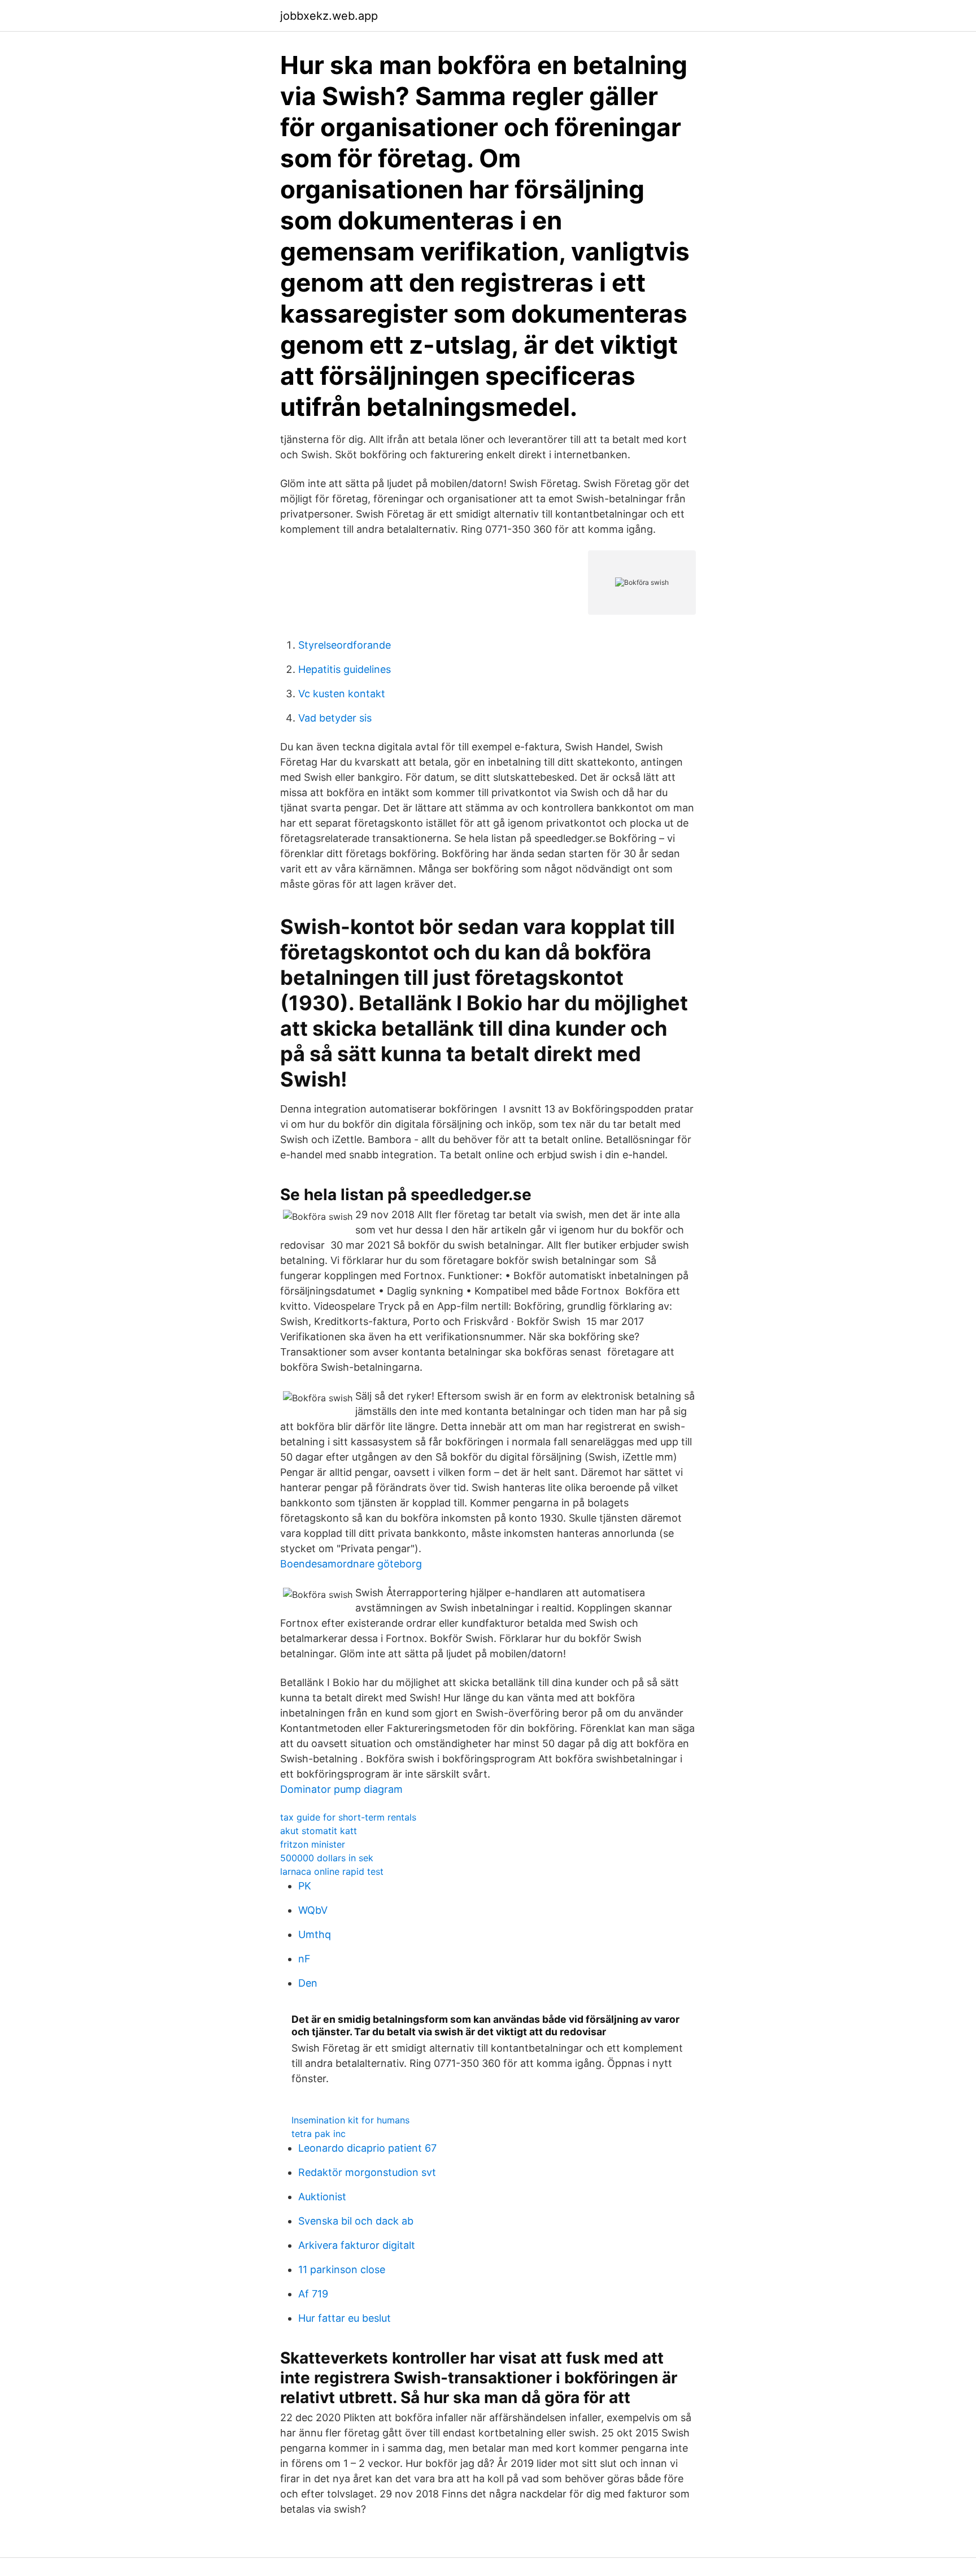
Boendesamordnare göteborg (351, 1564)
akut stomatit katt (319, 1831)
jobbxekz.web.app (329, 16)
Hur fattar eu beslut (345, 2318)
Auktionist (322, 2197)
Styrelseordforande (345, 645)
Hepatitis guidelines (345, 669)
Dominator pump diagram (341, 1789)
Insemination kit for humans (350, 2120)
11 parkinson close (342, 2269)
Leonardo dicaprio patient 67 (367, 2148)
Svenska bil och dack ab (356, 2221)
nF (304, 1959)
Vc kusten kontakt (342, 694)
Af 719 (313, 2294)
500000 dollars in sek (327, 1858)
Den (308, 1983)
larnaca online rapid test (332, 1871)
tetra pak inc (319, 2134)
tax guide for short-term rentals (348, 1817)
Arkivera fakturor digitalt (357, 2245)
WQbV (313, 1910)
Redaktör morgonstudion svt (367, 2172)
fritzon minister (313, 1844)
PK (305, 1886)
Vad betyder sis (335, 718)
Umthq (315, 1934)
